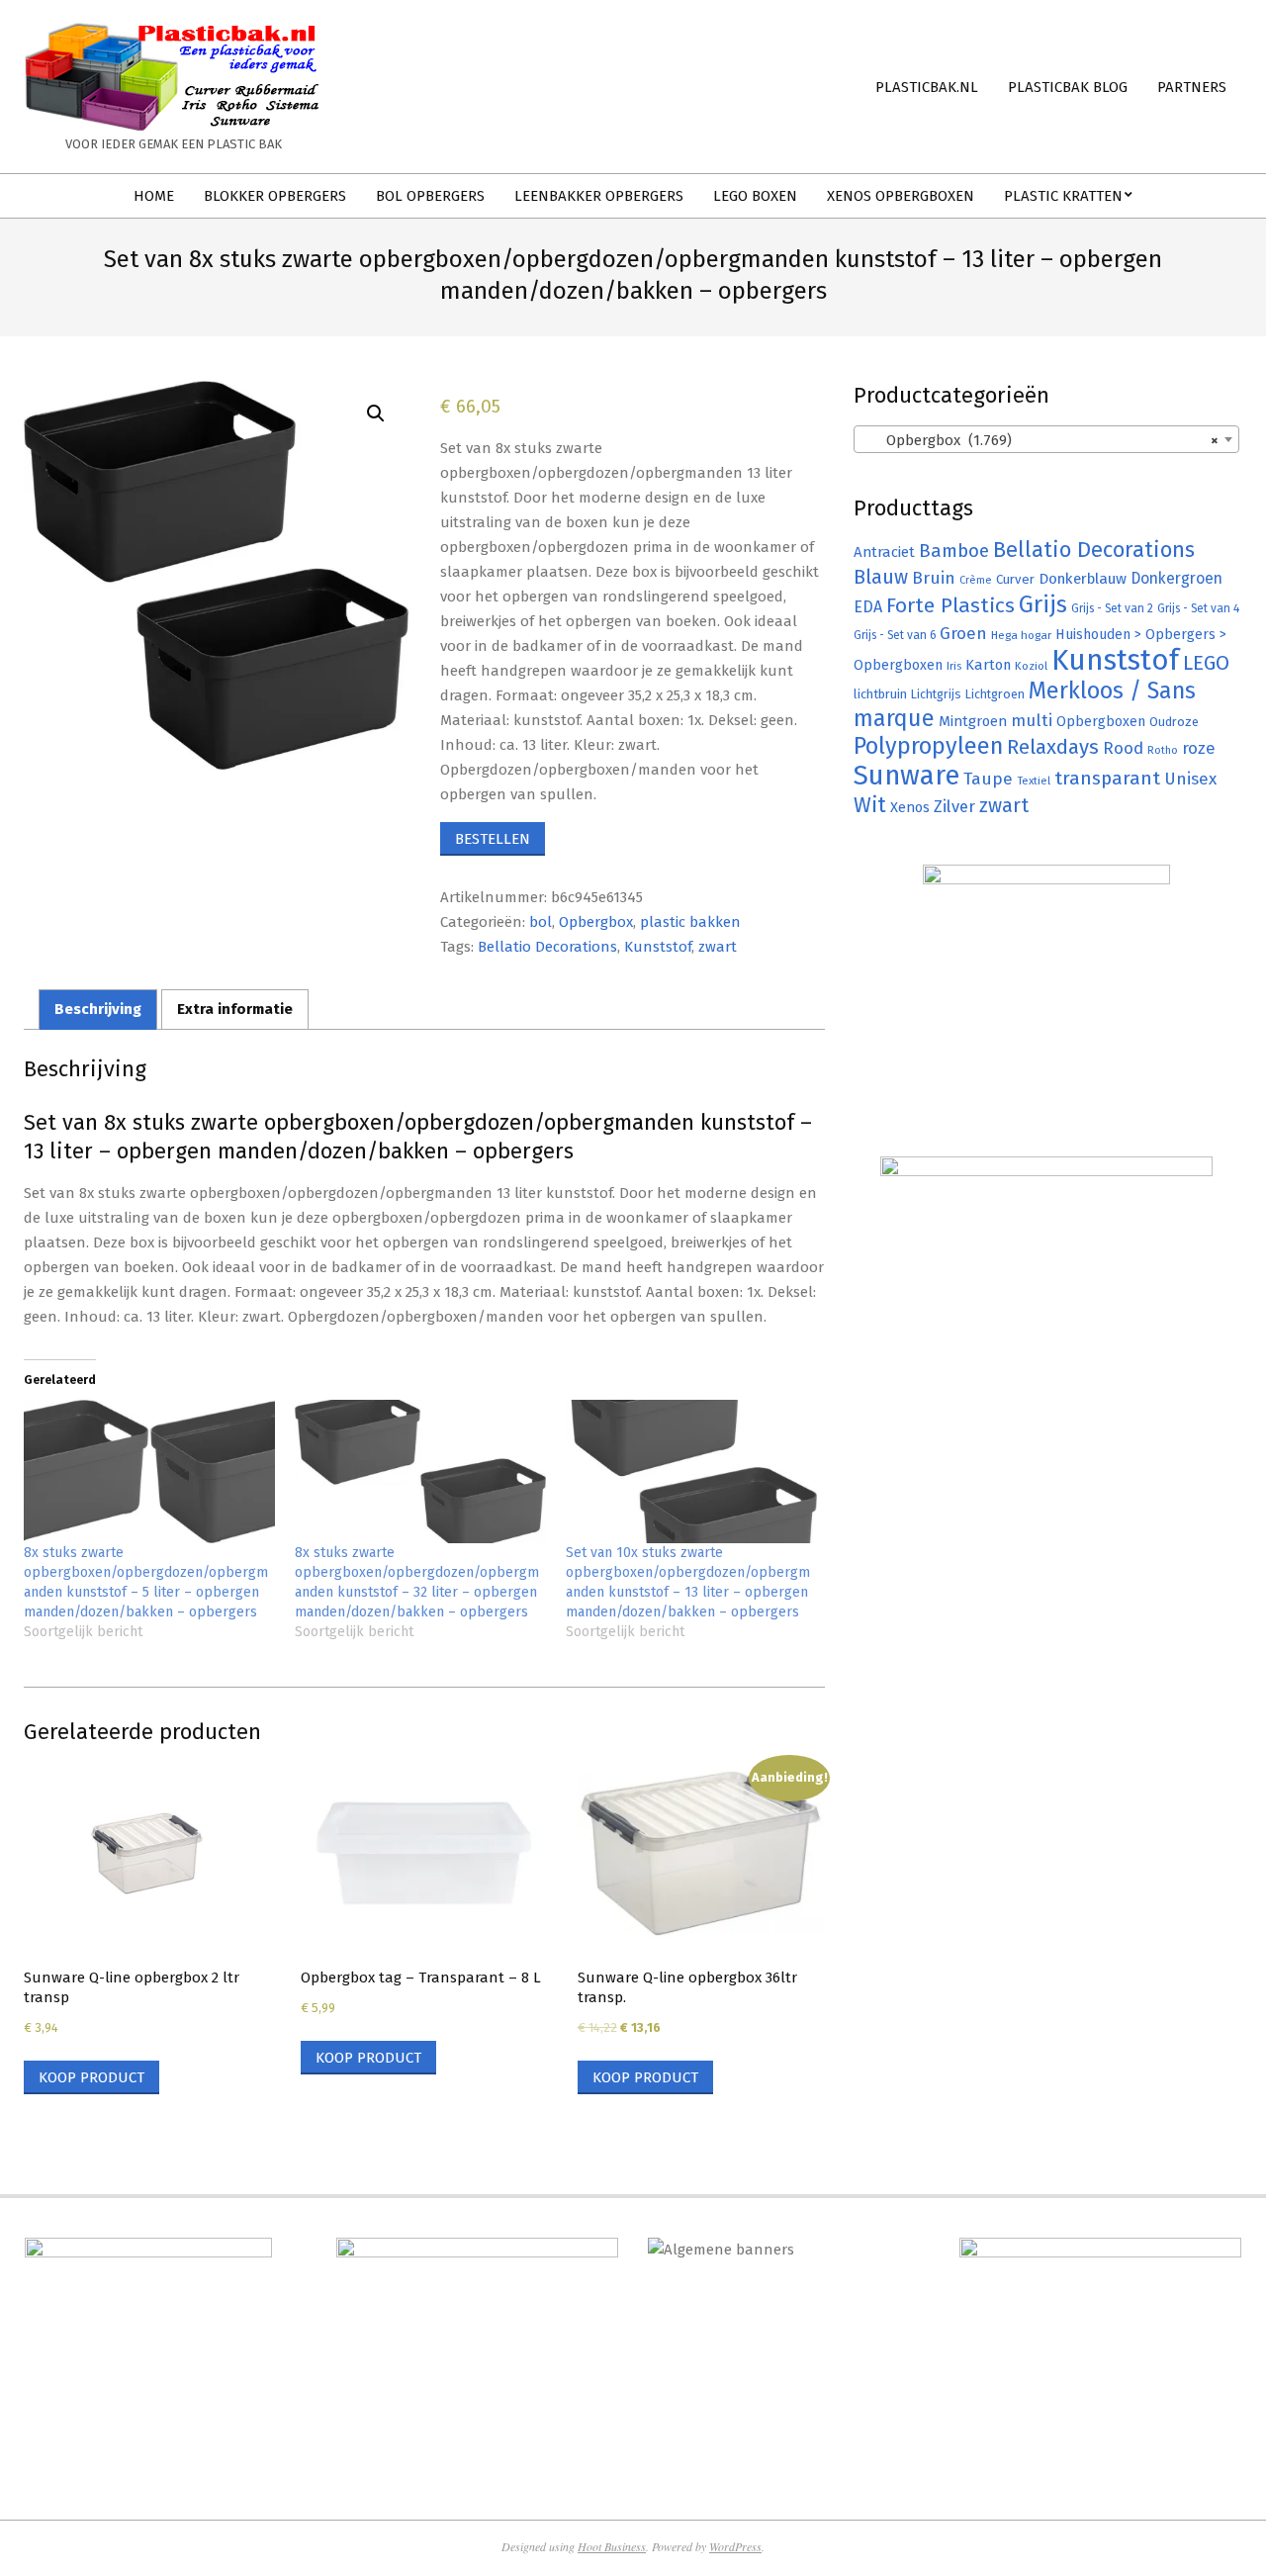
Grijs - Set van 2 (1112, 608)
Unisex (1190, 779)
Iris (954, 666)
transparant (1107, 778)
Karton (988, 665)
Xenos (910, 807)
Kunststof (658, 947)
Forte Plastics (950, 605)
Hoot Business (612, 2546)
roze (1199, 748)
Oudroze (1174, 722)
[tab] (98, 1010)
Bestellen (493, 839)
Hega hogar (1021, 635)
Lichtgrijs (936, 694)
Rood (1123, 748)
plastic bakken (690, 922)
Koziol (1031, 666)
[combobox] (1046, 439)
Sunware (906, 775)
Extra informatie (235, 1009)
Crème (976, 580)
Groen (963, 634)
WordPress (735, 2546)
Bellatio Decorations (547, 947)
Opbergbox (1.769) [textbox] (1040, 440)
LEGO (1206, 663)
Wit (870, 805)
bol (541, 922)
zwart (718, 947)
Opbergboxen (1101, 722)
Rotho (1163, 750)
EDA (868, 607)
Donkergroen (1176, 578)
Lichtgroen (995, 694)
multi (1032, 720)
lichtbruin (880, 694)
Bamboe (954, 551)
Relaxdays (1053, 747)
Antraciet (884, 552)
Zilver (954, 806)
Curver (1015, 580)
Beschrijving (98, 1009)
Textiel (1034, 781)
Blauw (881, 577)
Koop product (91, 2077)
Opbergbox (596, 922)
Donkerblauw (1083, 579)
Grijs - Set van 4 (1198, 608)
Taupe (988, 779)
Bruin (934, 578)
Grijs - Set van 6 (895, 635)
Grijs (1043, 604)
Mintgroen (973, 721)
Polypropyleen (928, 746)
